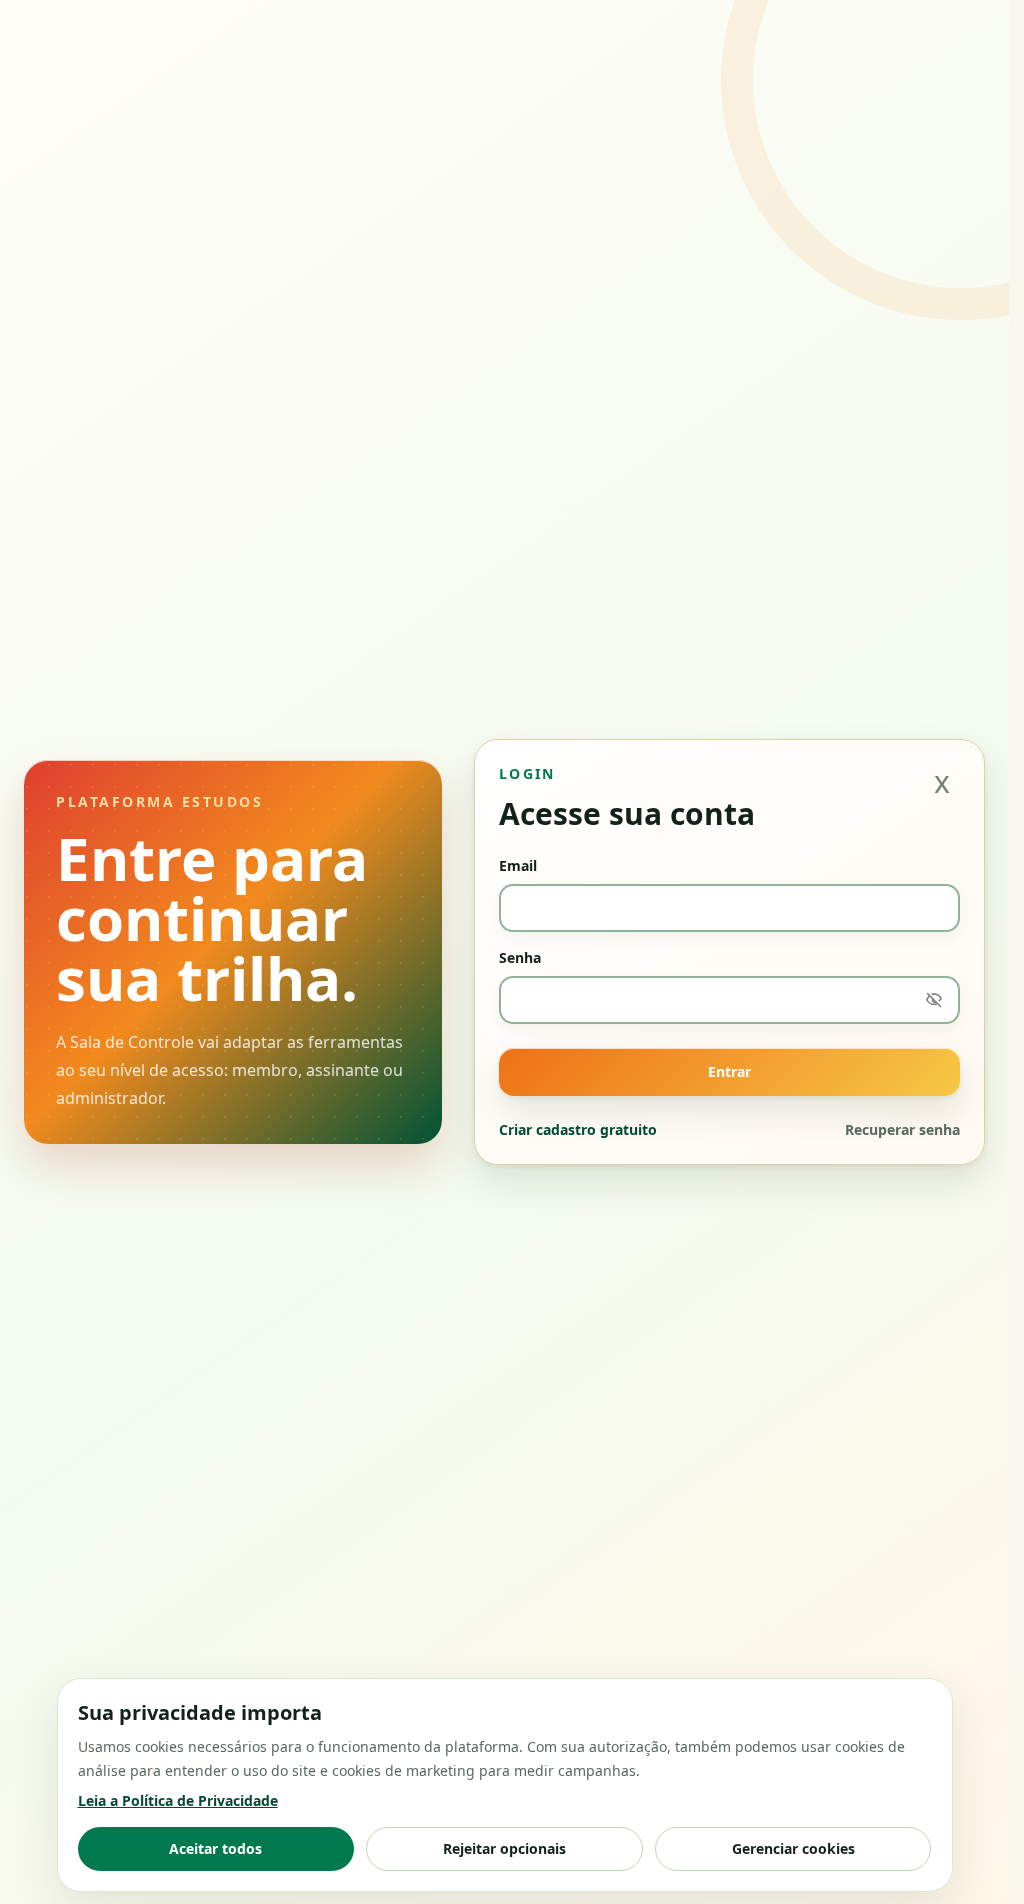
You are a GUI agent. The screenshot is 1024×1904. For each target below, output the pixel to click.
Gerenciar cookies (793, 1848)
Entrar (729, 1071)
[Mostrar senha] (934, 1000)
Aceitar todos (215, 1848)
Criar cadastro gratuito (578, 1129)
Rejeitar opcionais (504, 1848)
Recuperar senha (902, 1129)
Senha (520, 957)
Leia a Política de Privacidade (178, 1800)
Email (518, 865)
